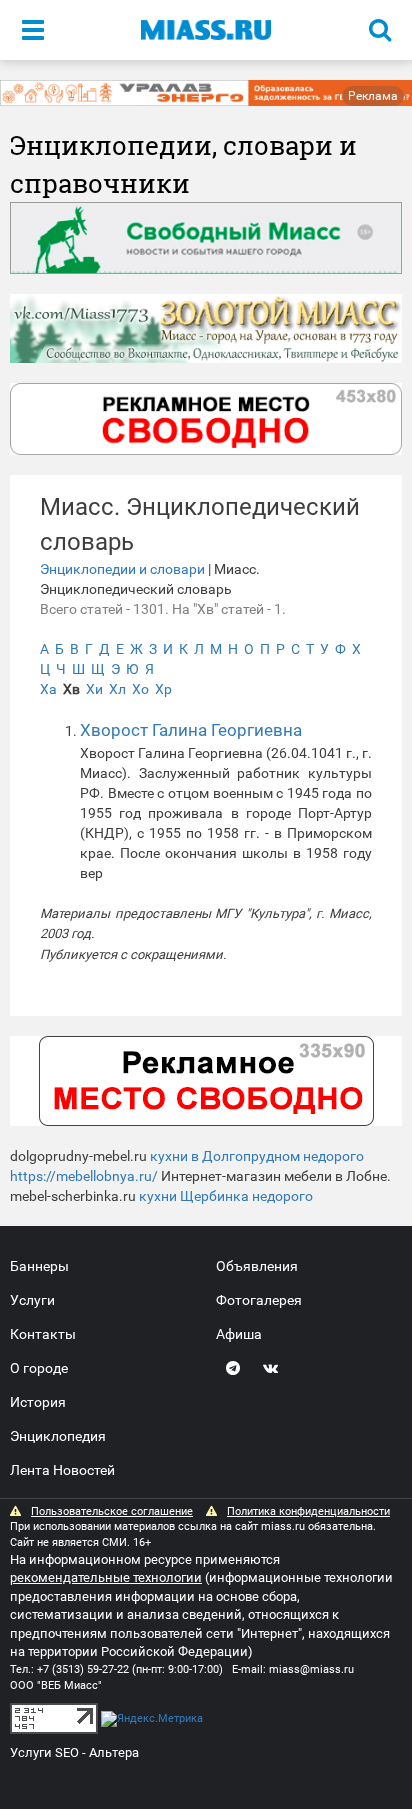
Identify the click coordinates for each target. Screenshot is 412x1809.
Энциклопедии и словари (122, 569)
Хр (163, 689)
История (38, 1402)
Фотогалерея (259, 1300)
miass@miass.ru (311, 1669)
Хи (94, 689)
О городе (39, 1368)
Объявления (257, 1266)
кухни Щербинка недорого (226, 1196)
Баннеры (39, 1266)
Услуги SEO (44, 1752)
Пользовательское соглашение (112, 1511)
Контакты (43, 1334)
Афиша (239, 1334)
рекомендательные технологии (106, 1577)
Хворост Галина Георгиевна (191, 730)
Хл (117, 689)
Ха (48, 689)
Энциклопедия (58, 1436)
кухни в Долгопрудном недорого (257, 1156)
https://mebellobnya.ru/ (84, 1176)
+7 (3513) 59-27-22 (83, 1669)
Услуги (32, 1300)
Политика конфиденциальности (308, 1511)
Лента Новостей (62, 1470)
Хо (140, 689)
